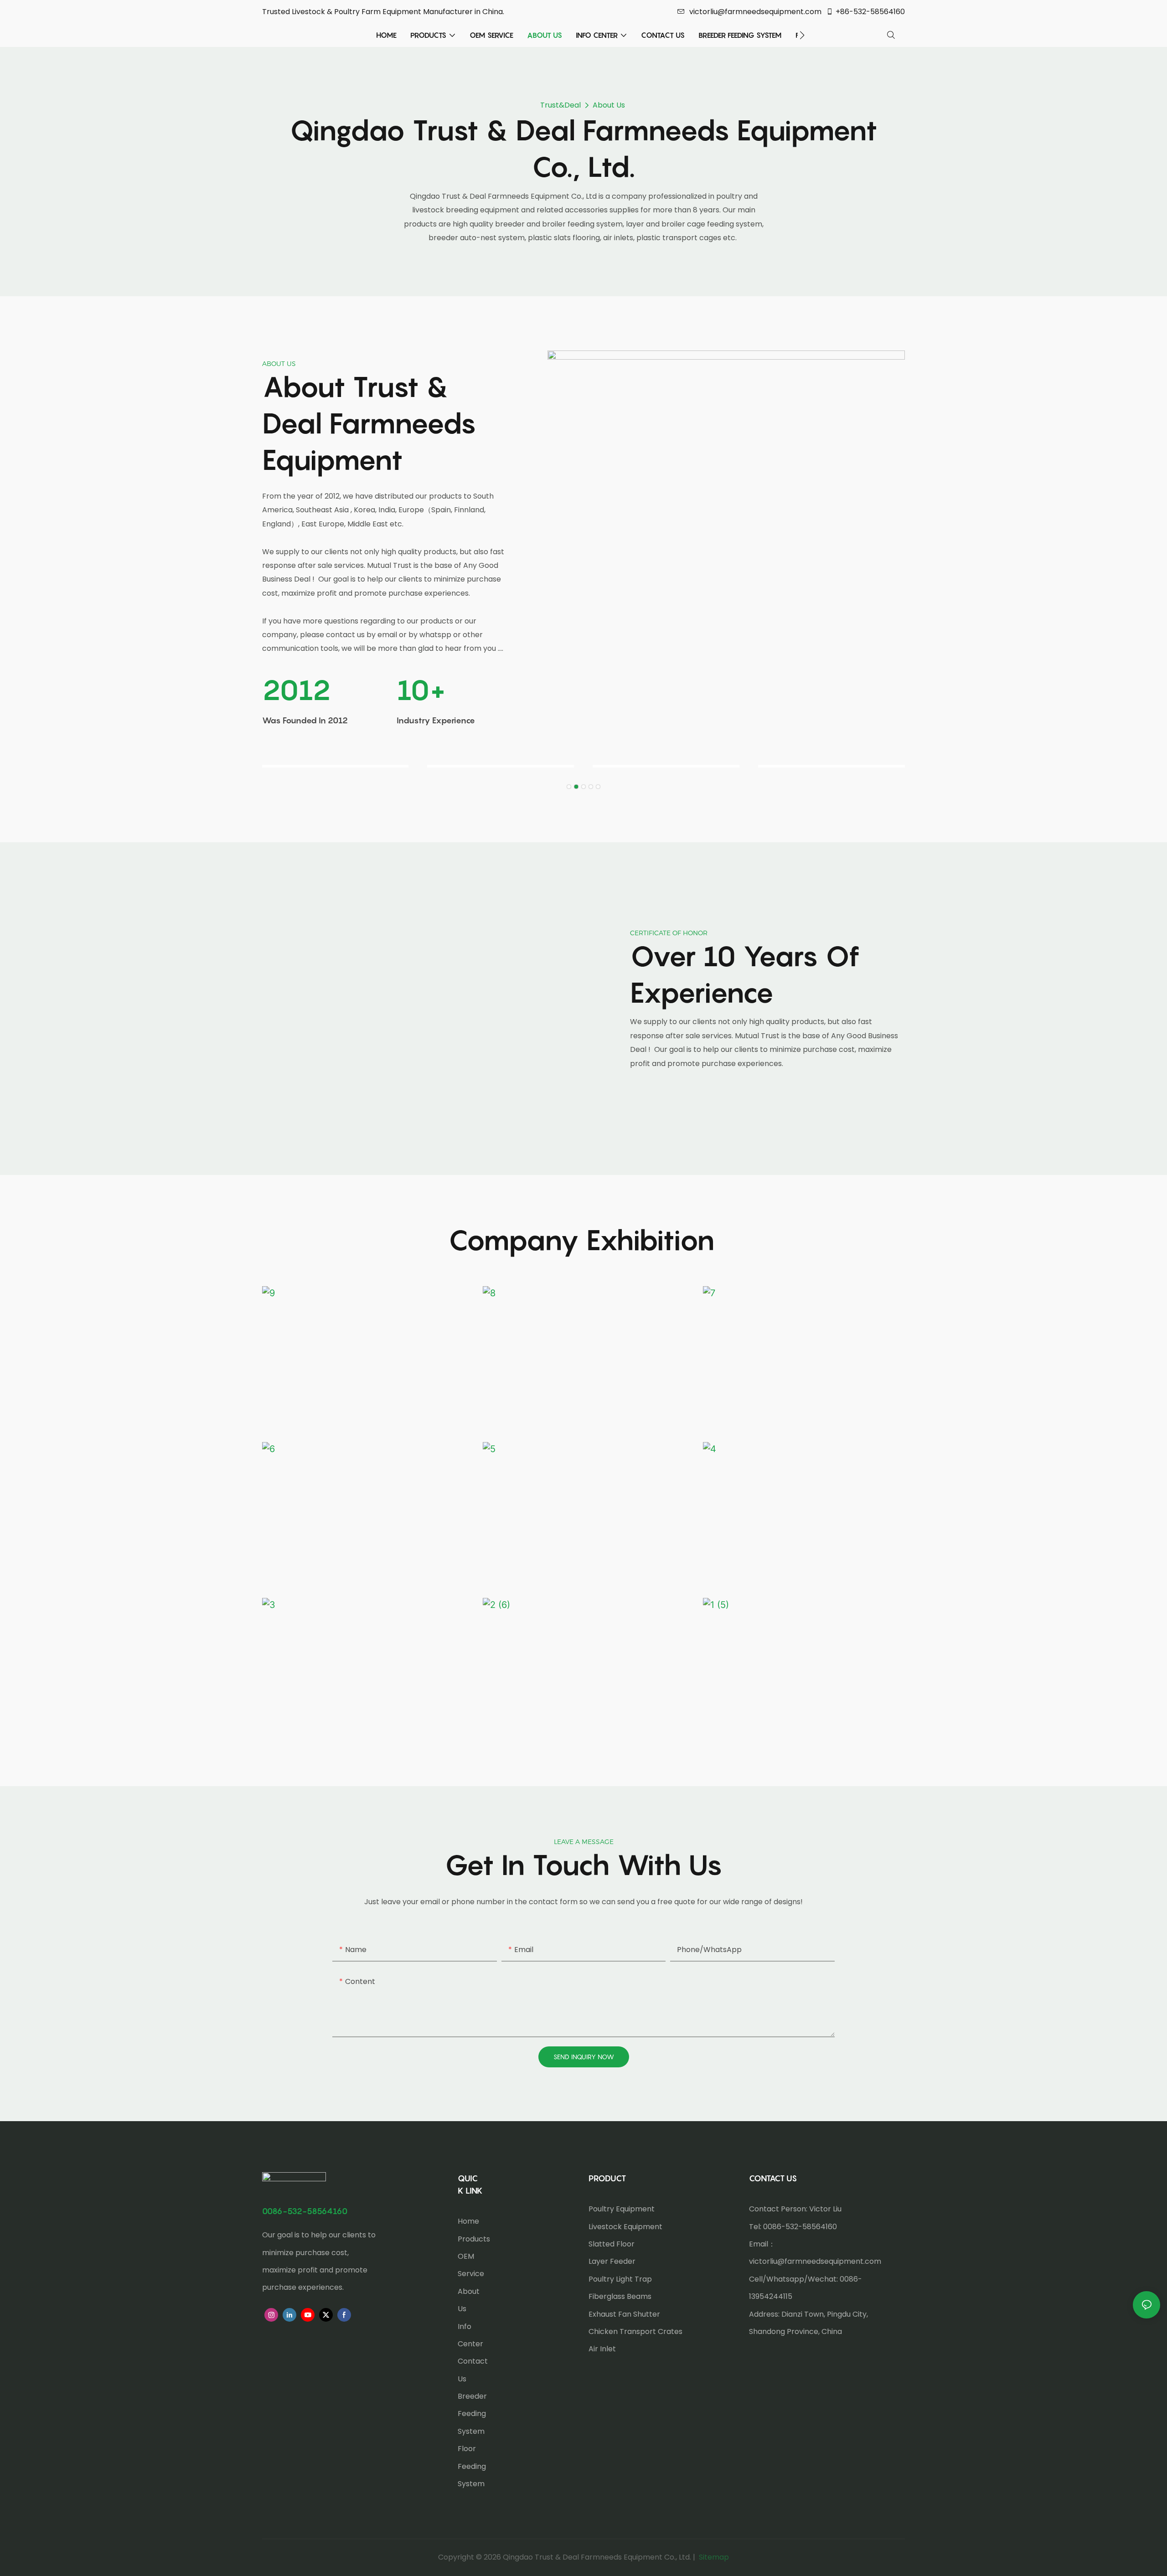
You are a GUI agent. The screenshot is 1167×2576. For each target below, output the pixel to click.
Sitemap (713, 2557)
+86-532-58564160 (870, 12)
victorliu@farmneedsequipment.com (755, 12)
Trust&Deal (560, 105)
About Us (609, 105)
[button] (802, 35)
